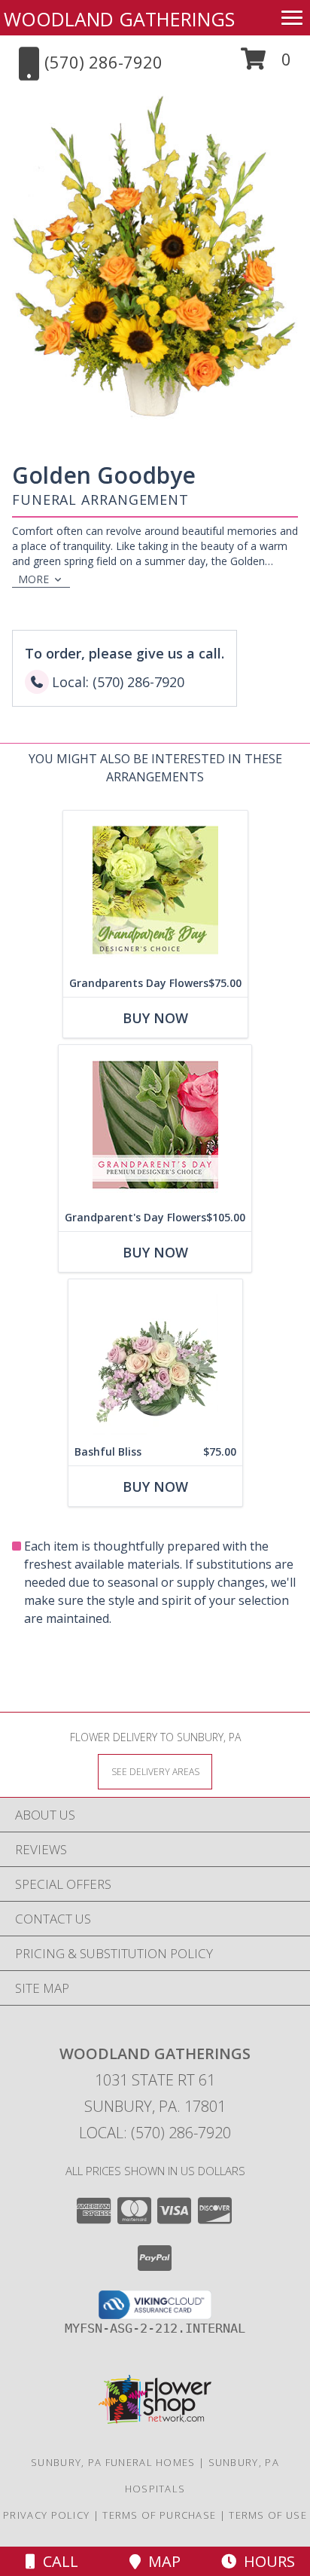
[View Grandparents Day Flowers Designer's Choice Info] (155, 890)
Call (57, 2561)
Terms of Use (268, 2515)
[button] (266, 64)
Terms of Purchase (159, 2515)
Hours (266, 2561)
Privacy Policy (46, 2515)
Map (161, 2561)
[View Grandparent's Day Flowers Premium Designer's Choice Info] (155, 1125)
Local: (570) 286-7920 (155, 2133)
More (33, 579)
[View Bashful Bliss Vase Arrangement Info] (155, 1359)
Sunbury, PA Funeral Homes (113, 2462)
